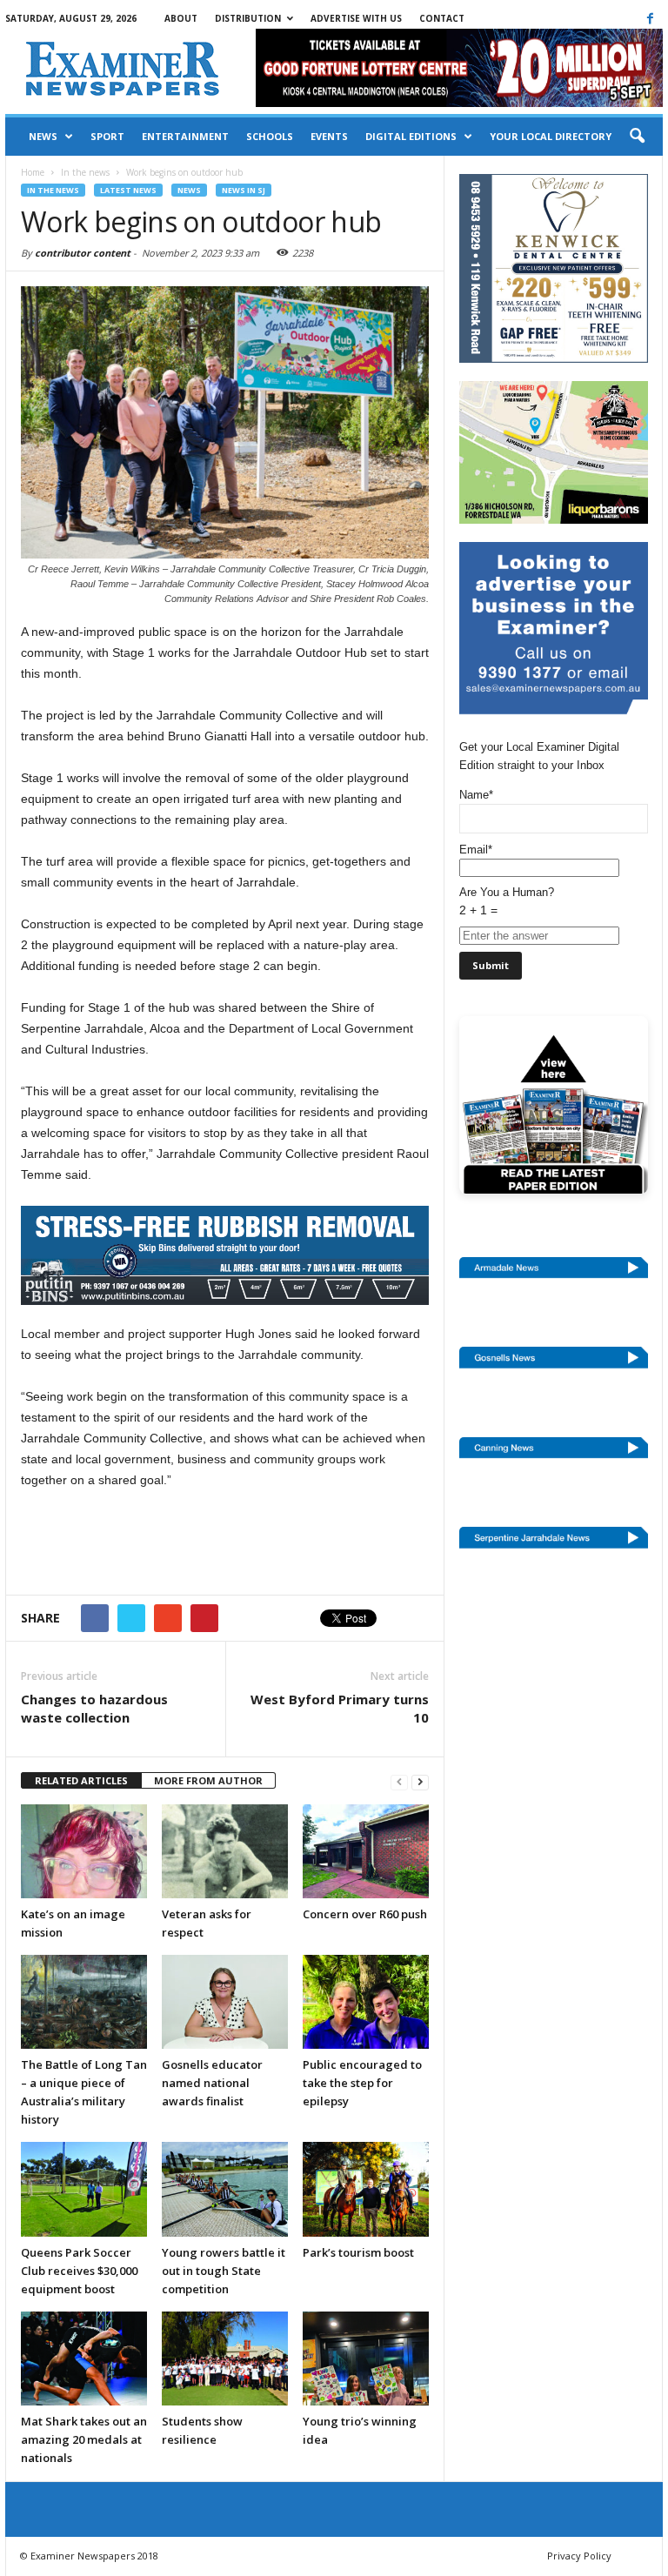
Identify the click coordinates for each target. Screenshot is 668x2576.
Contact (442, 18)
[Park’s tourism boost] (366, 2189)
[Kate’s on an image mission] (84, 1851)
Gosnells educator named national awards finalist (212, 2083)
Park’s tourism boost (358, 2252)
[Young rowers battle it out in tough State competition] (225, 2189)
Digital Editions (411, 136)
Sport (107, 136)
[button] (637, 137)
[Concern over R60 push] (366, 1851)
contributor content (83, 253)
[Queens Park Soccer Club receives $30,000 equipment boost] (84, 2189)
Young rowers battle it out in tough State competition (224, 2271)
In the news (53, 190)
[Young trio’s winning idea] (366, 2359)
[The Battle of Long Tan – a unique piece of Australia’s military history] (84, 2002)
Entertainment (185, 136)
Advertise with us (356, 18)
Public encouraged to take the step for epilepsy (362, 2083)
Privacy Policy (579, 2556)
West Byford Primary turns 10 (340, 1708)
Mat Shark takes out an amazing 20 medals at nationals (84, 2439)
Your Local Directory (551, 136)
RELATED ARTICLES (81, 1780)
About (181, 18)
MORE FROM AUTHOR (208, 1780)
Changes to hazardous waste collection (94, 1708)
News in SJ (244, 190)
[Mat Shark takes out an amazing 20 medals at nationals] (84, 2359)
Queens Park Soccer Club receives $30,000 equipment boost (79, 2271)
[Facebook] (650, 18)
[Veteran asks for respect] (225, 1851)
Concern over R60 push (365, 1914)
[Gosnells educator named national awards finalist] (225, 2002)
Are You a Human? (507, 901)
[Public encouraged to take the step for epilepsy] (366, 2002)
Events (329, 136)
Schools (270, 136)
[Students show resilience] (225, 2359)
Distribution (248, 18)
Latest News (128, 190)
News (43, 136)
